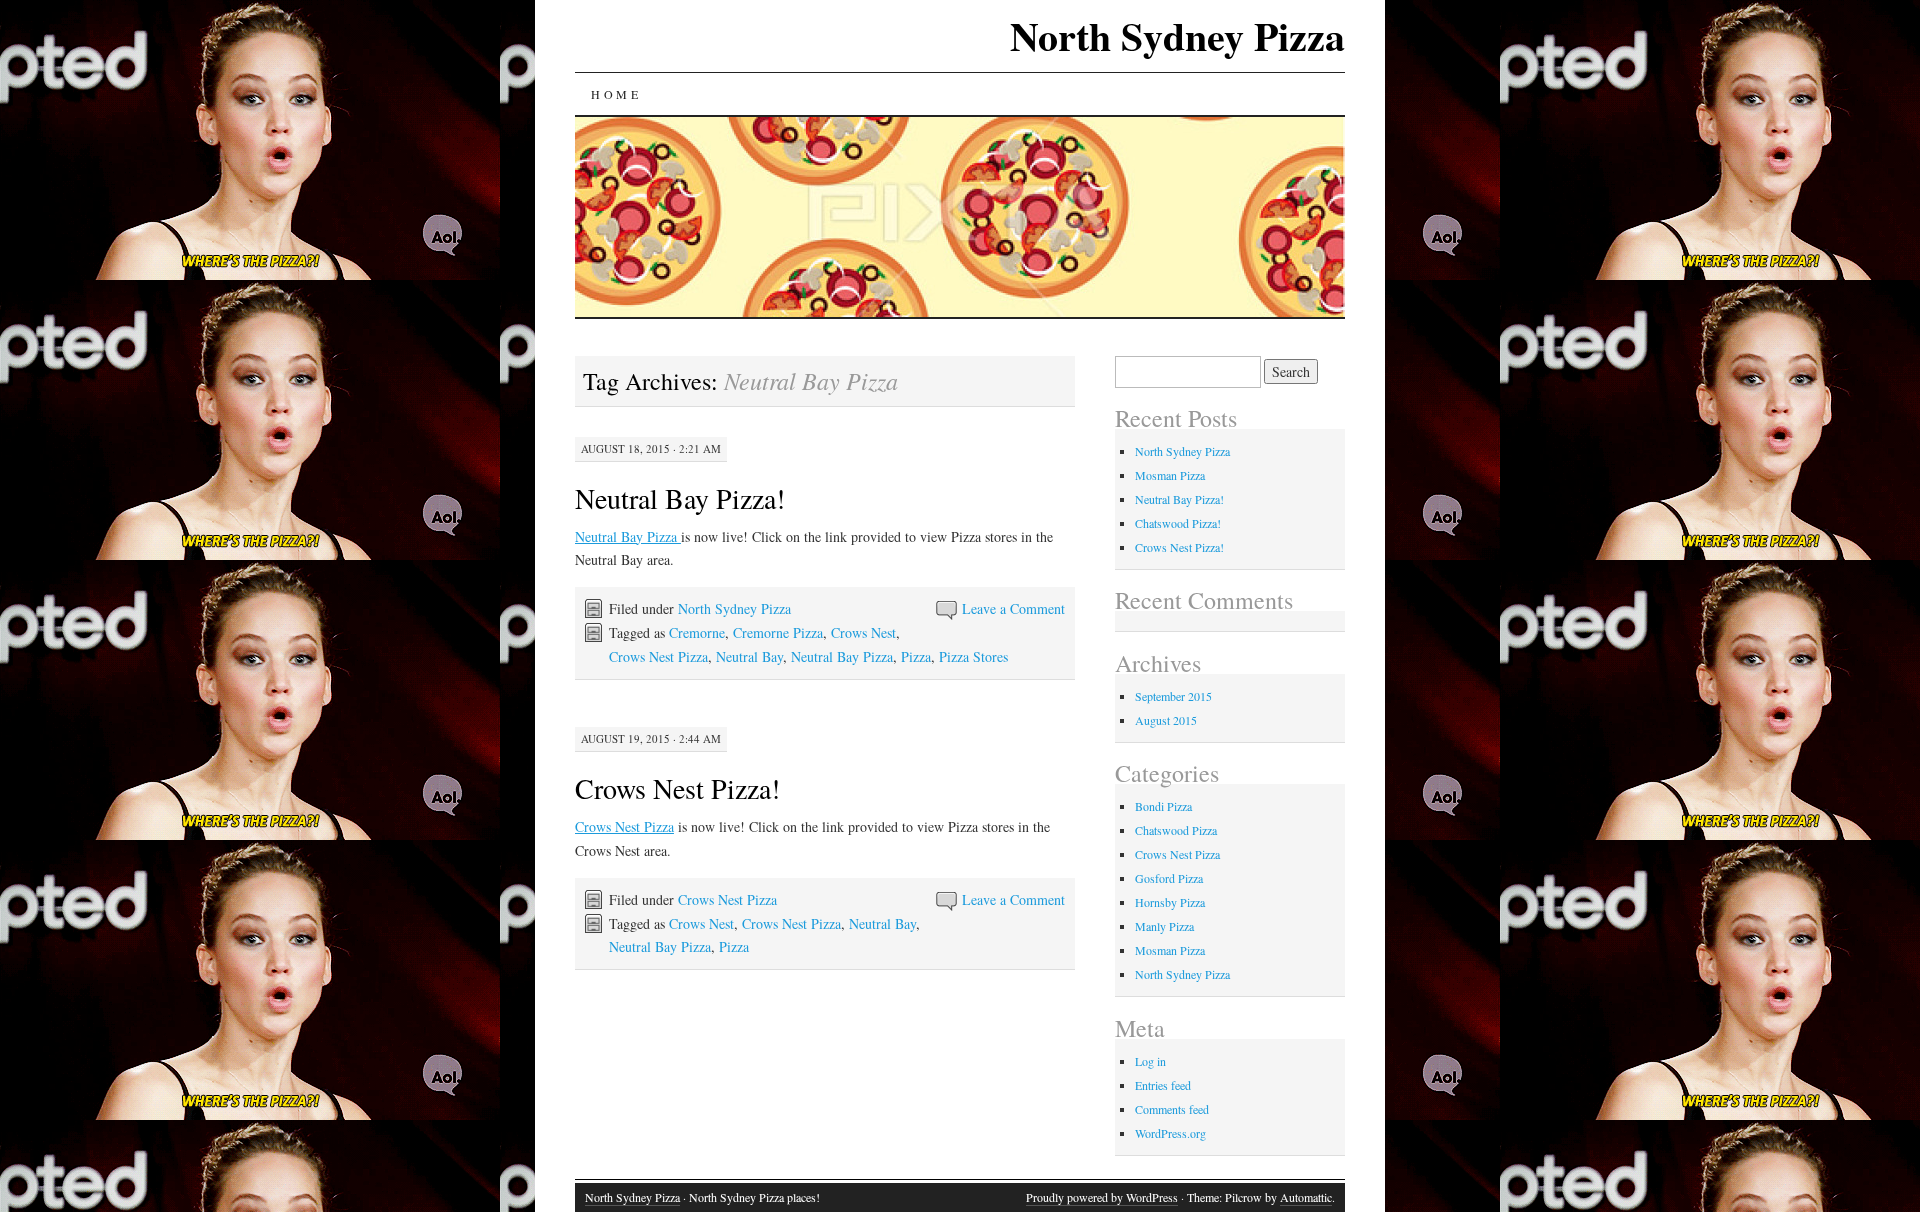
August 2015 (1166, 720)
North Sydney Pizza (1177, 35)
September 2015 (1173, 696)
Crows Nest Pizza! (677, 788)
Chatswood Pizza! (1178, 523)
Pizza (916, 656)
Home (616, 94)
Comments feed (1172, 1109)
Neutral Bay (749, 656)
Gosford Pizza (1169, 878)
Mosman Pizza (1170, 475)
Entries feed (1163, 1085)
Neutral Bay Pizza (628, 536)
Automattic (1306, 1197)
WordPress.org (1170, 1133)
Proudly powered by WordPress (1102, 1197)
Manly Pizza (1164, 926)
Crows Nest (863, 632)
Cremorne (697, 632)
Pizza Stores (973, 656)
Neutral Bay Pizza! (680, 498)
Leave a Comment (1013, 608)
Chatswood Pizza (1176, 830)
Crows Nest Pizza (658, 656)
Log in (1150, 1061)
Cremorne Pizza (778, 632)
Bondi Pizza (1163, 806)
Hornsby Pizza (1170, 902)
